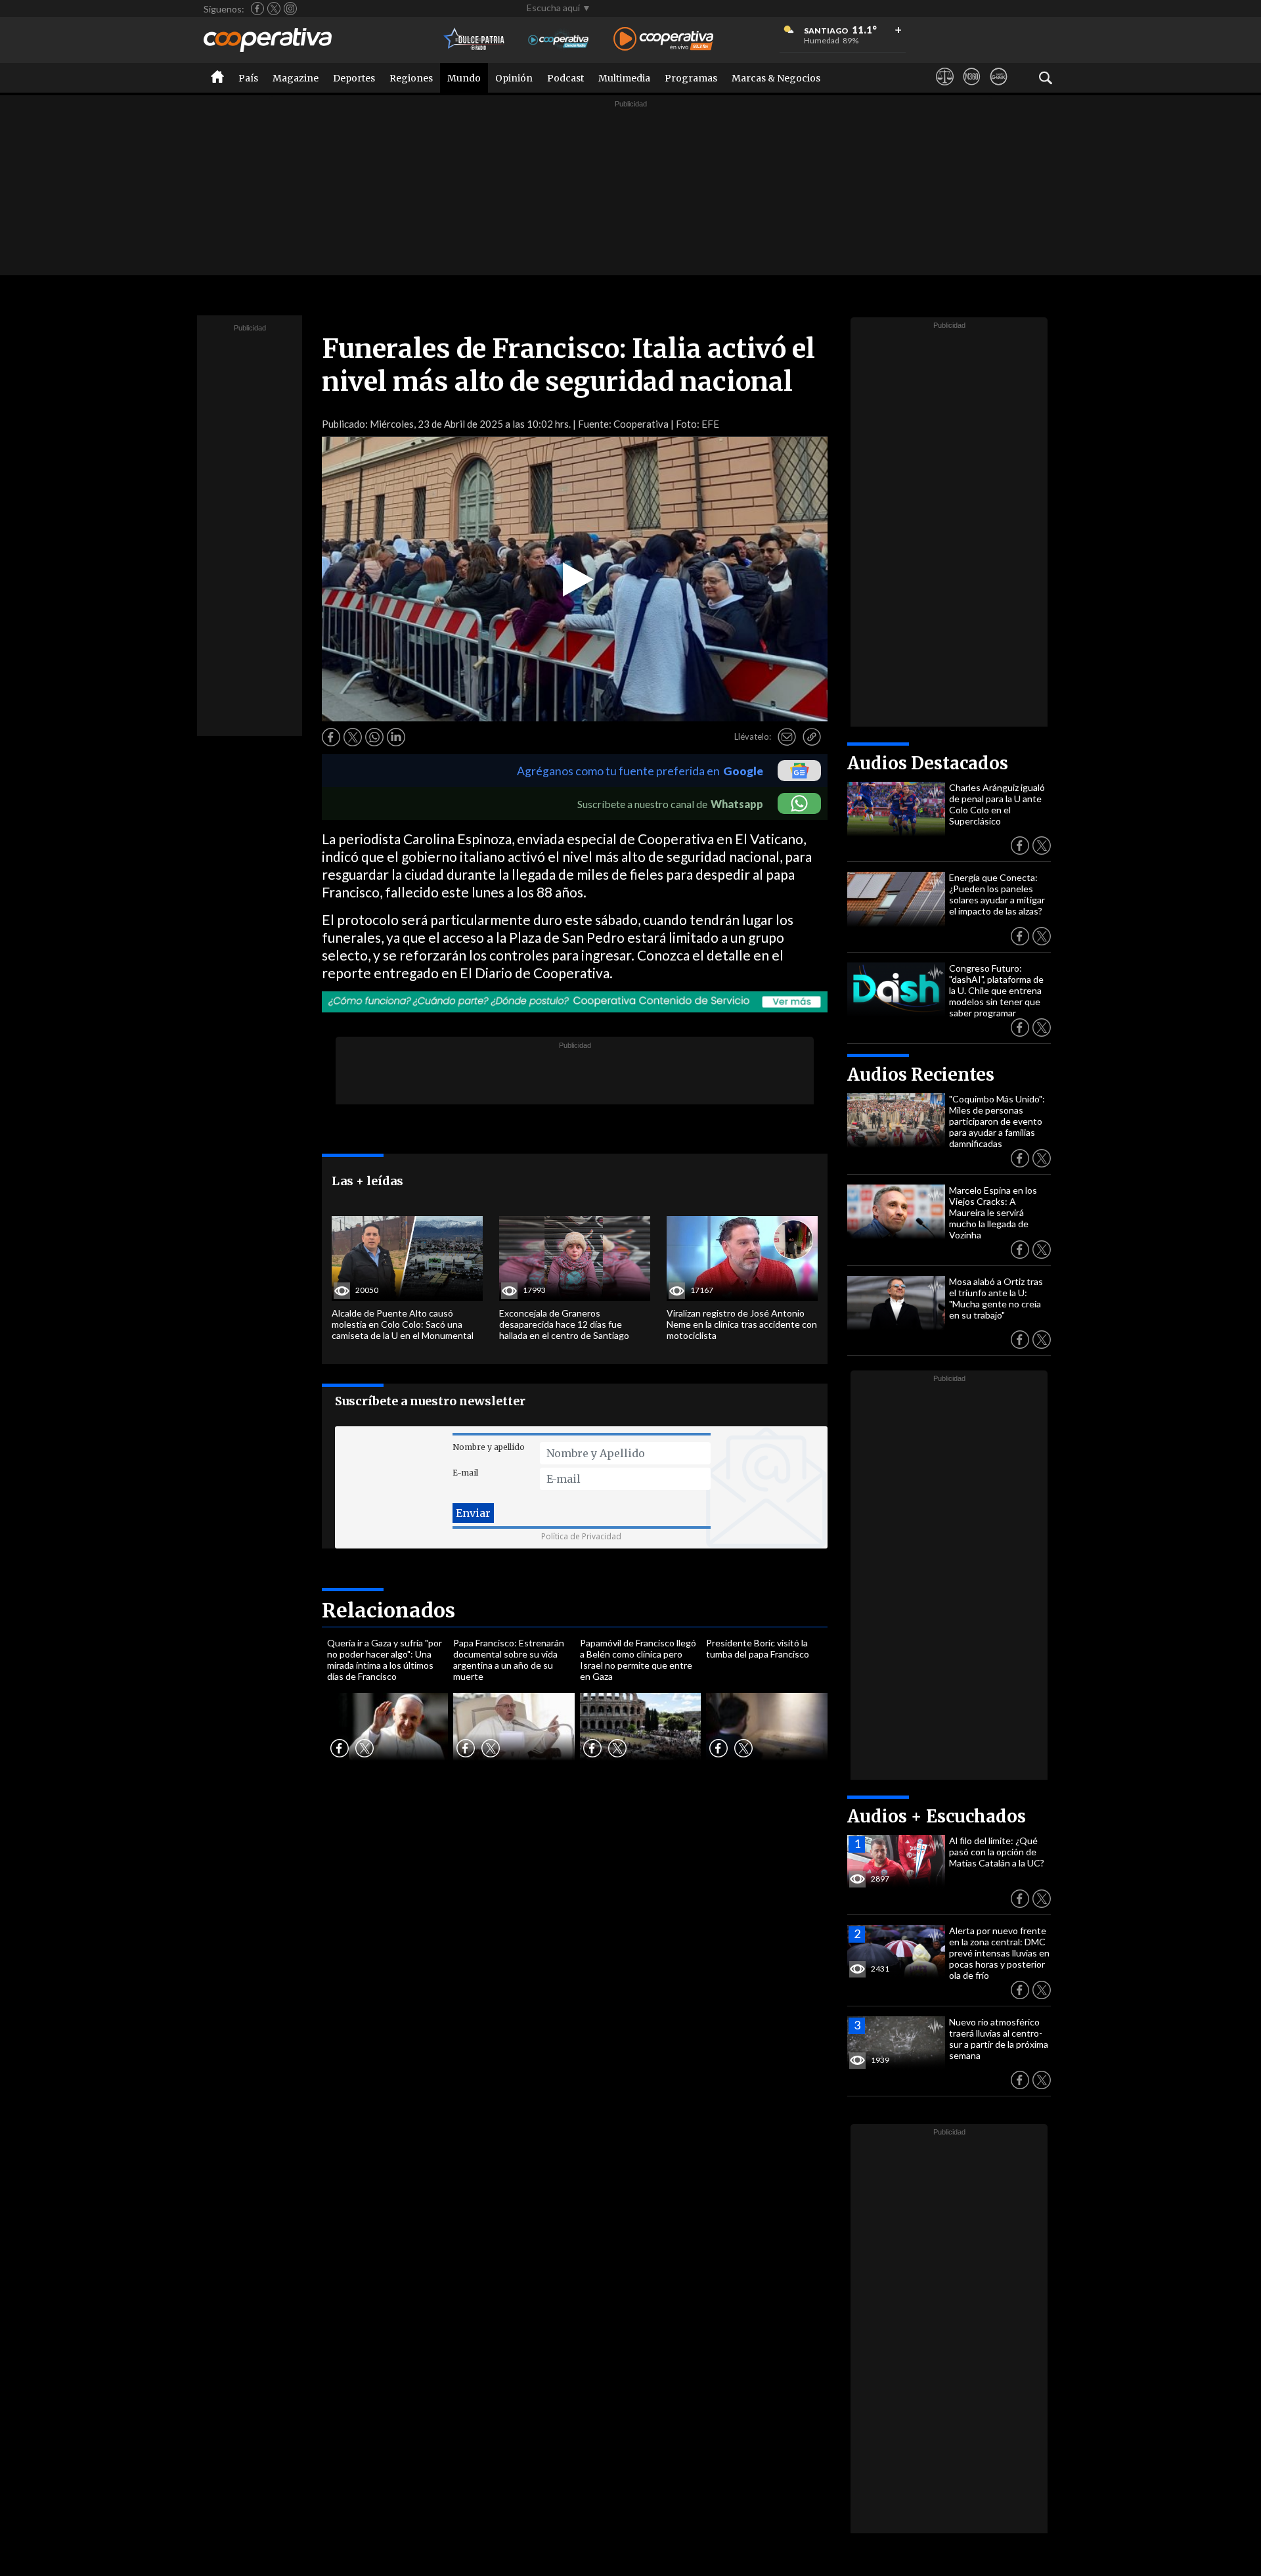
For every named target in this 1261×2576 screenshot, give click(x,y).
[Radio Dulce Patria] (475, 40)
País (248, 78)
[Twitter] (274, 9)
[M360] (972, 89)
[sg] (999, 89)
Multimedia (624, 78)
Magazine (296, 78)
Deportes (354, 78)
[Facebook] (257, 9)
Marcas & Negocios (776, 78)
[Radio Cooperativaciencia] (559, 40)
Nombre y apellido (489, 1447)
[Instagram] (290, 9)
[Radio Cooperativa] (663, 40)
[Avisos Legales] (945, 89)
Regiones (411, 78)
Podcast (565, 78)
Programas (691, 78)
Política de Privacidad (581, 1536)
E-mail (465, 1473)
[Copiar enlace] (812, 737)
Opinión (514, 78)
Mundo (464, 78)
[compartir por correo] (787, 737)
